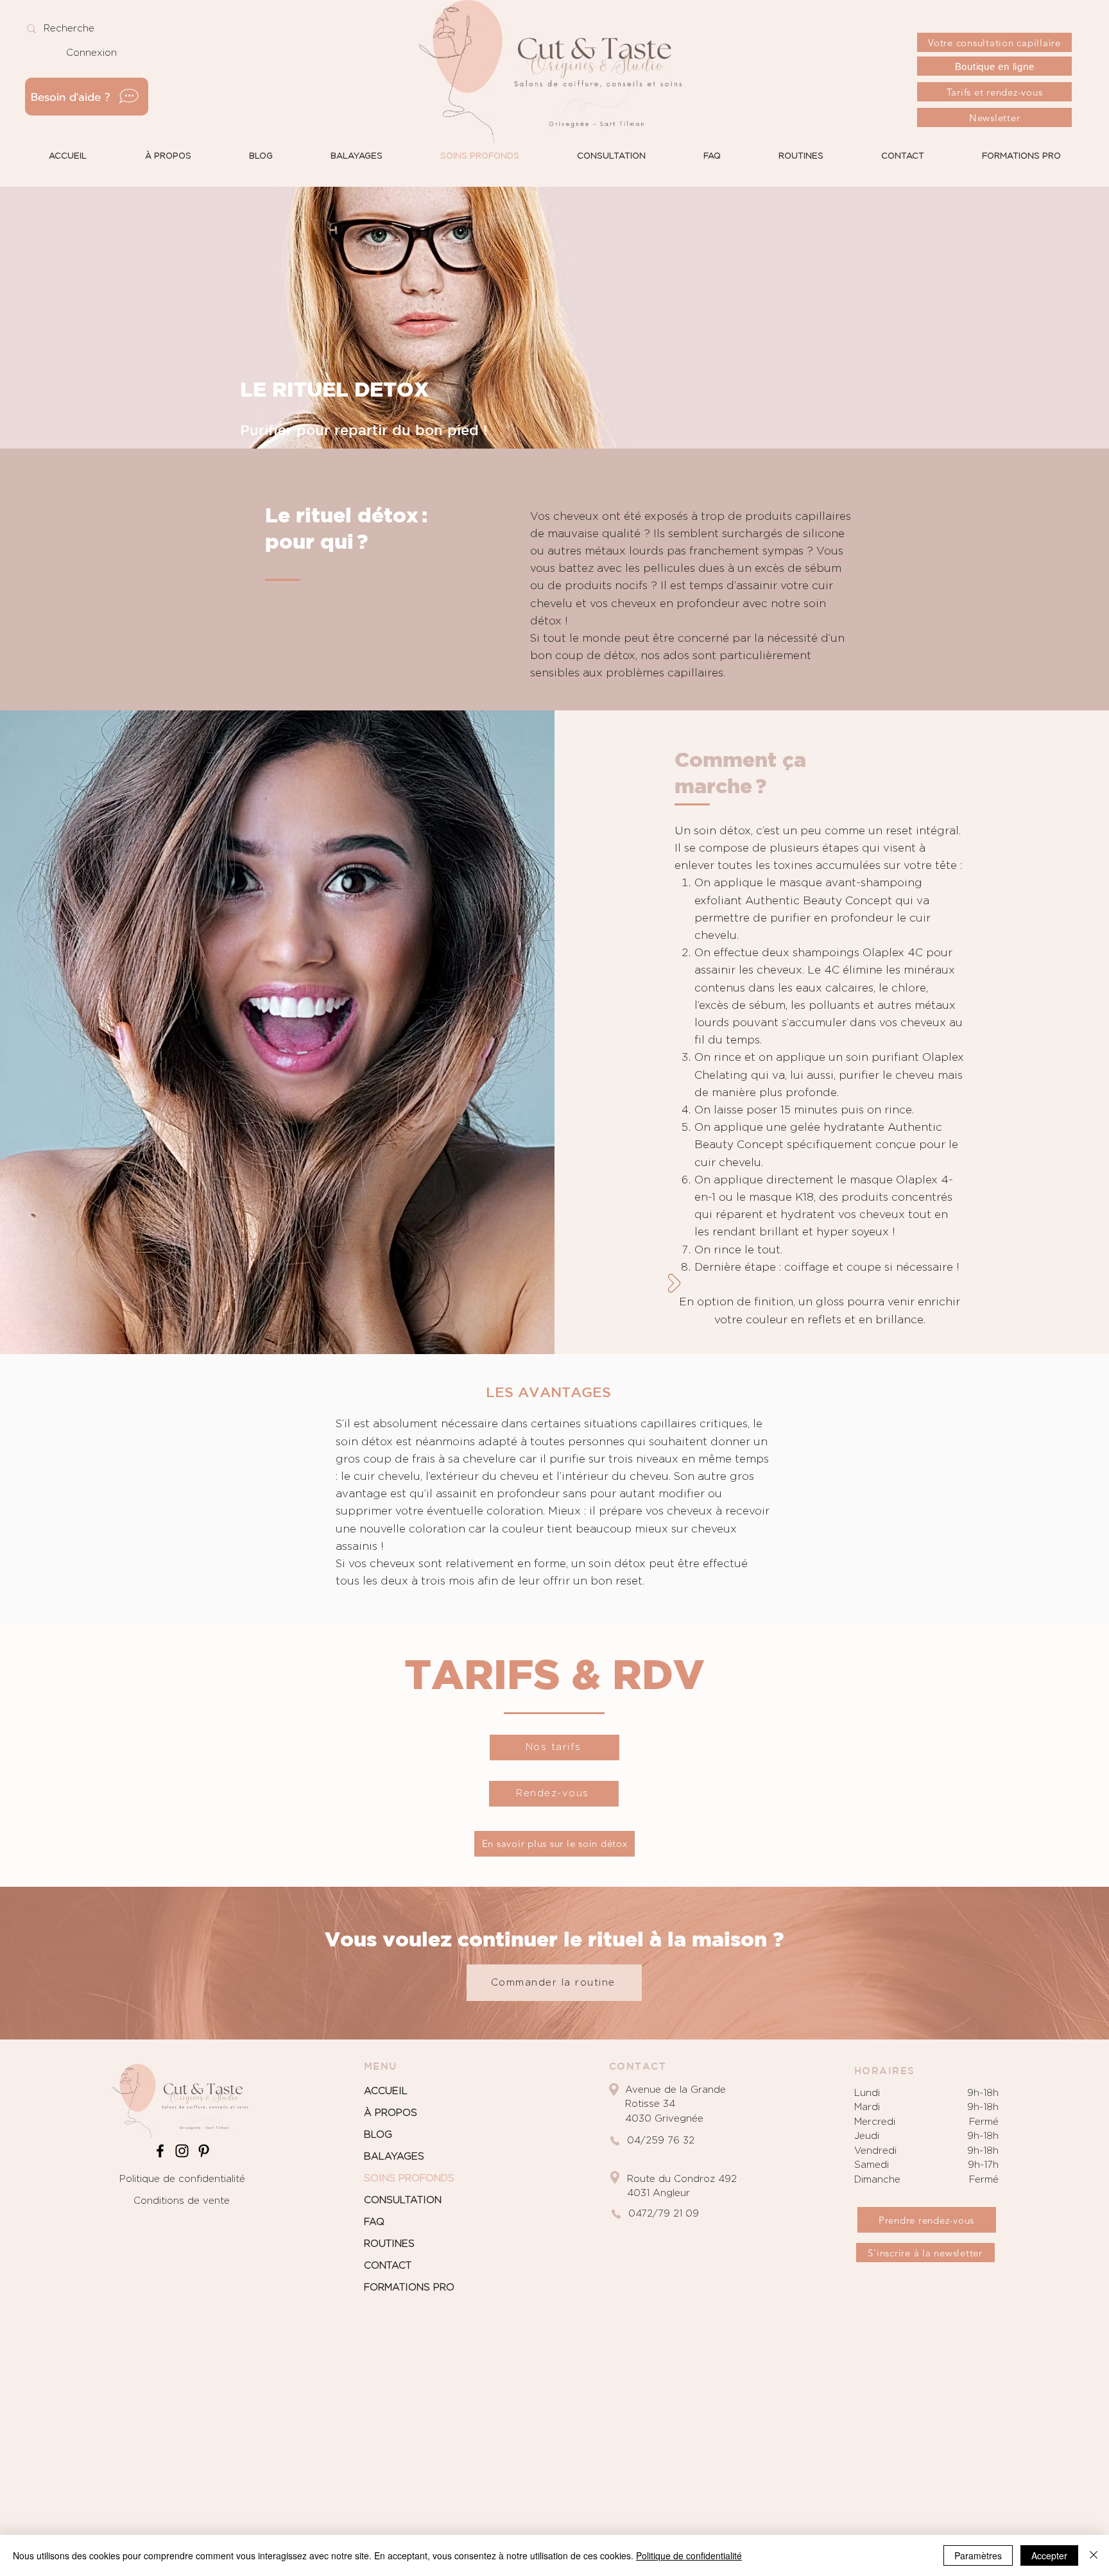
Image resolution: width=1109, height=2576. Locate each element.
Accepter (1049, 2555)
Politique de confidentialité (182, 2179)
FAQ (374, 2222)
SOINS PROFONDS (409, 2178)
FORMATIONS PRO (409, 2288)
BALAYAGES (394, 2157)
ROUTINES (389, 2244)
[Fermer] (1094, 2555)
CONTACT (388, 2266)
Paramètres (978, 2555)
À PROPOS (391, 2113)
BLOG (378, 2135)
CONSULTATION (403, 2200)
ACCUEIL (386, 2091)
